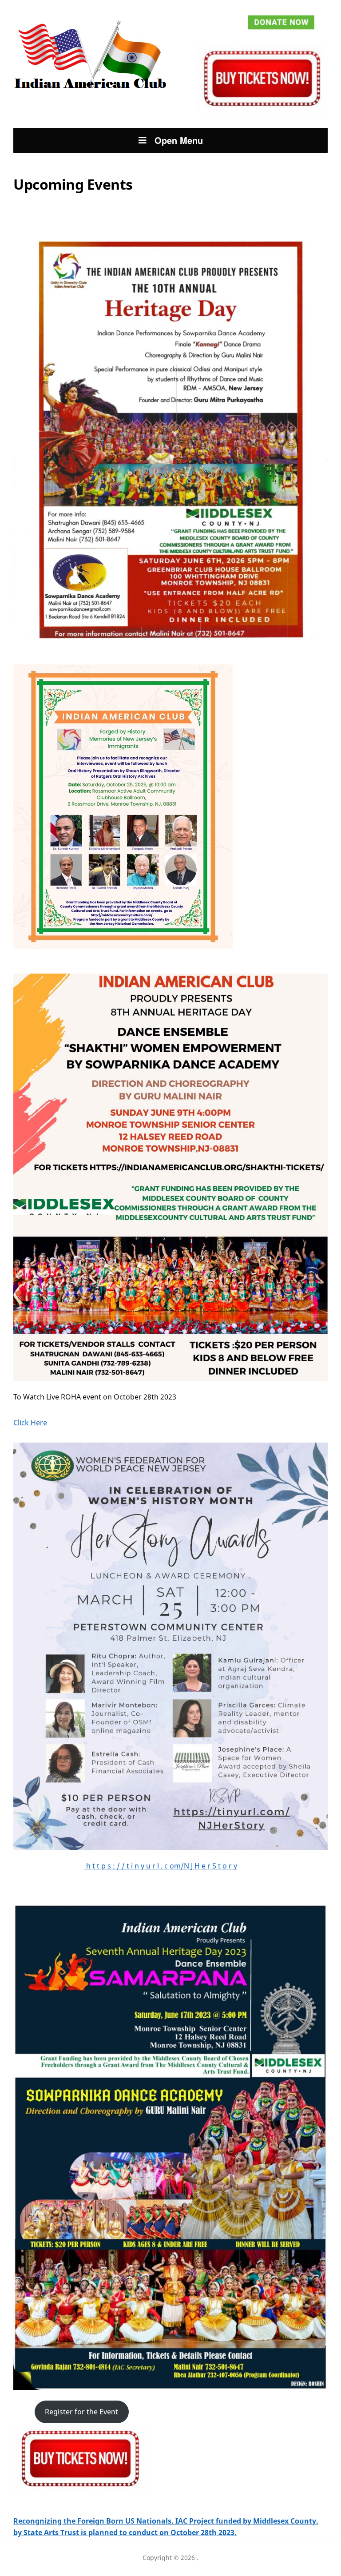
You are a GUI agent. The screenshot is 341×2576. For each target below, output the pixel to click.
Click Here (30, 1423)
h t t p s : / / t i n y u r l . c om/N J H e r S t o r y (161, 1866)
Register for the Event (81, 2412)
